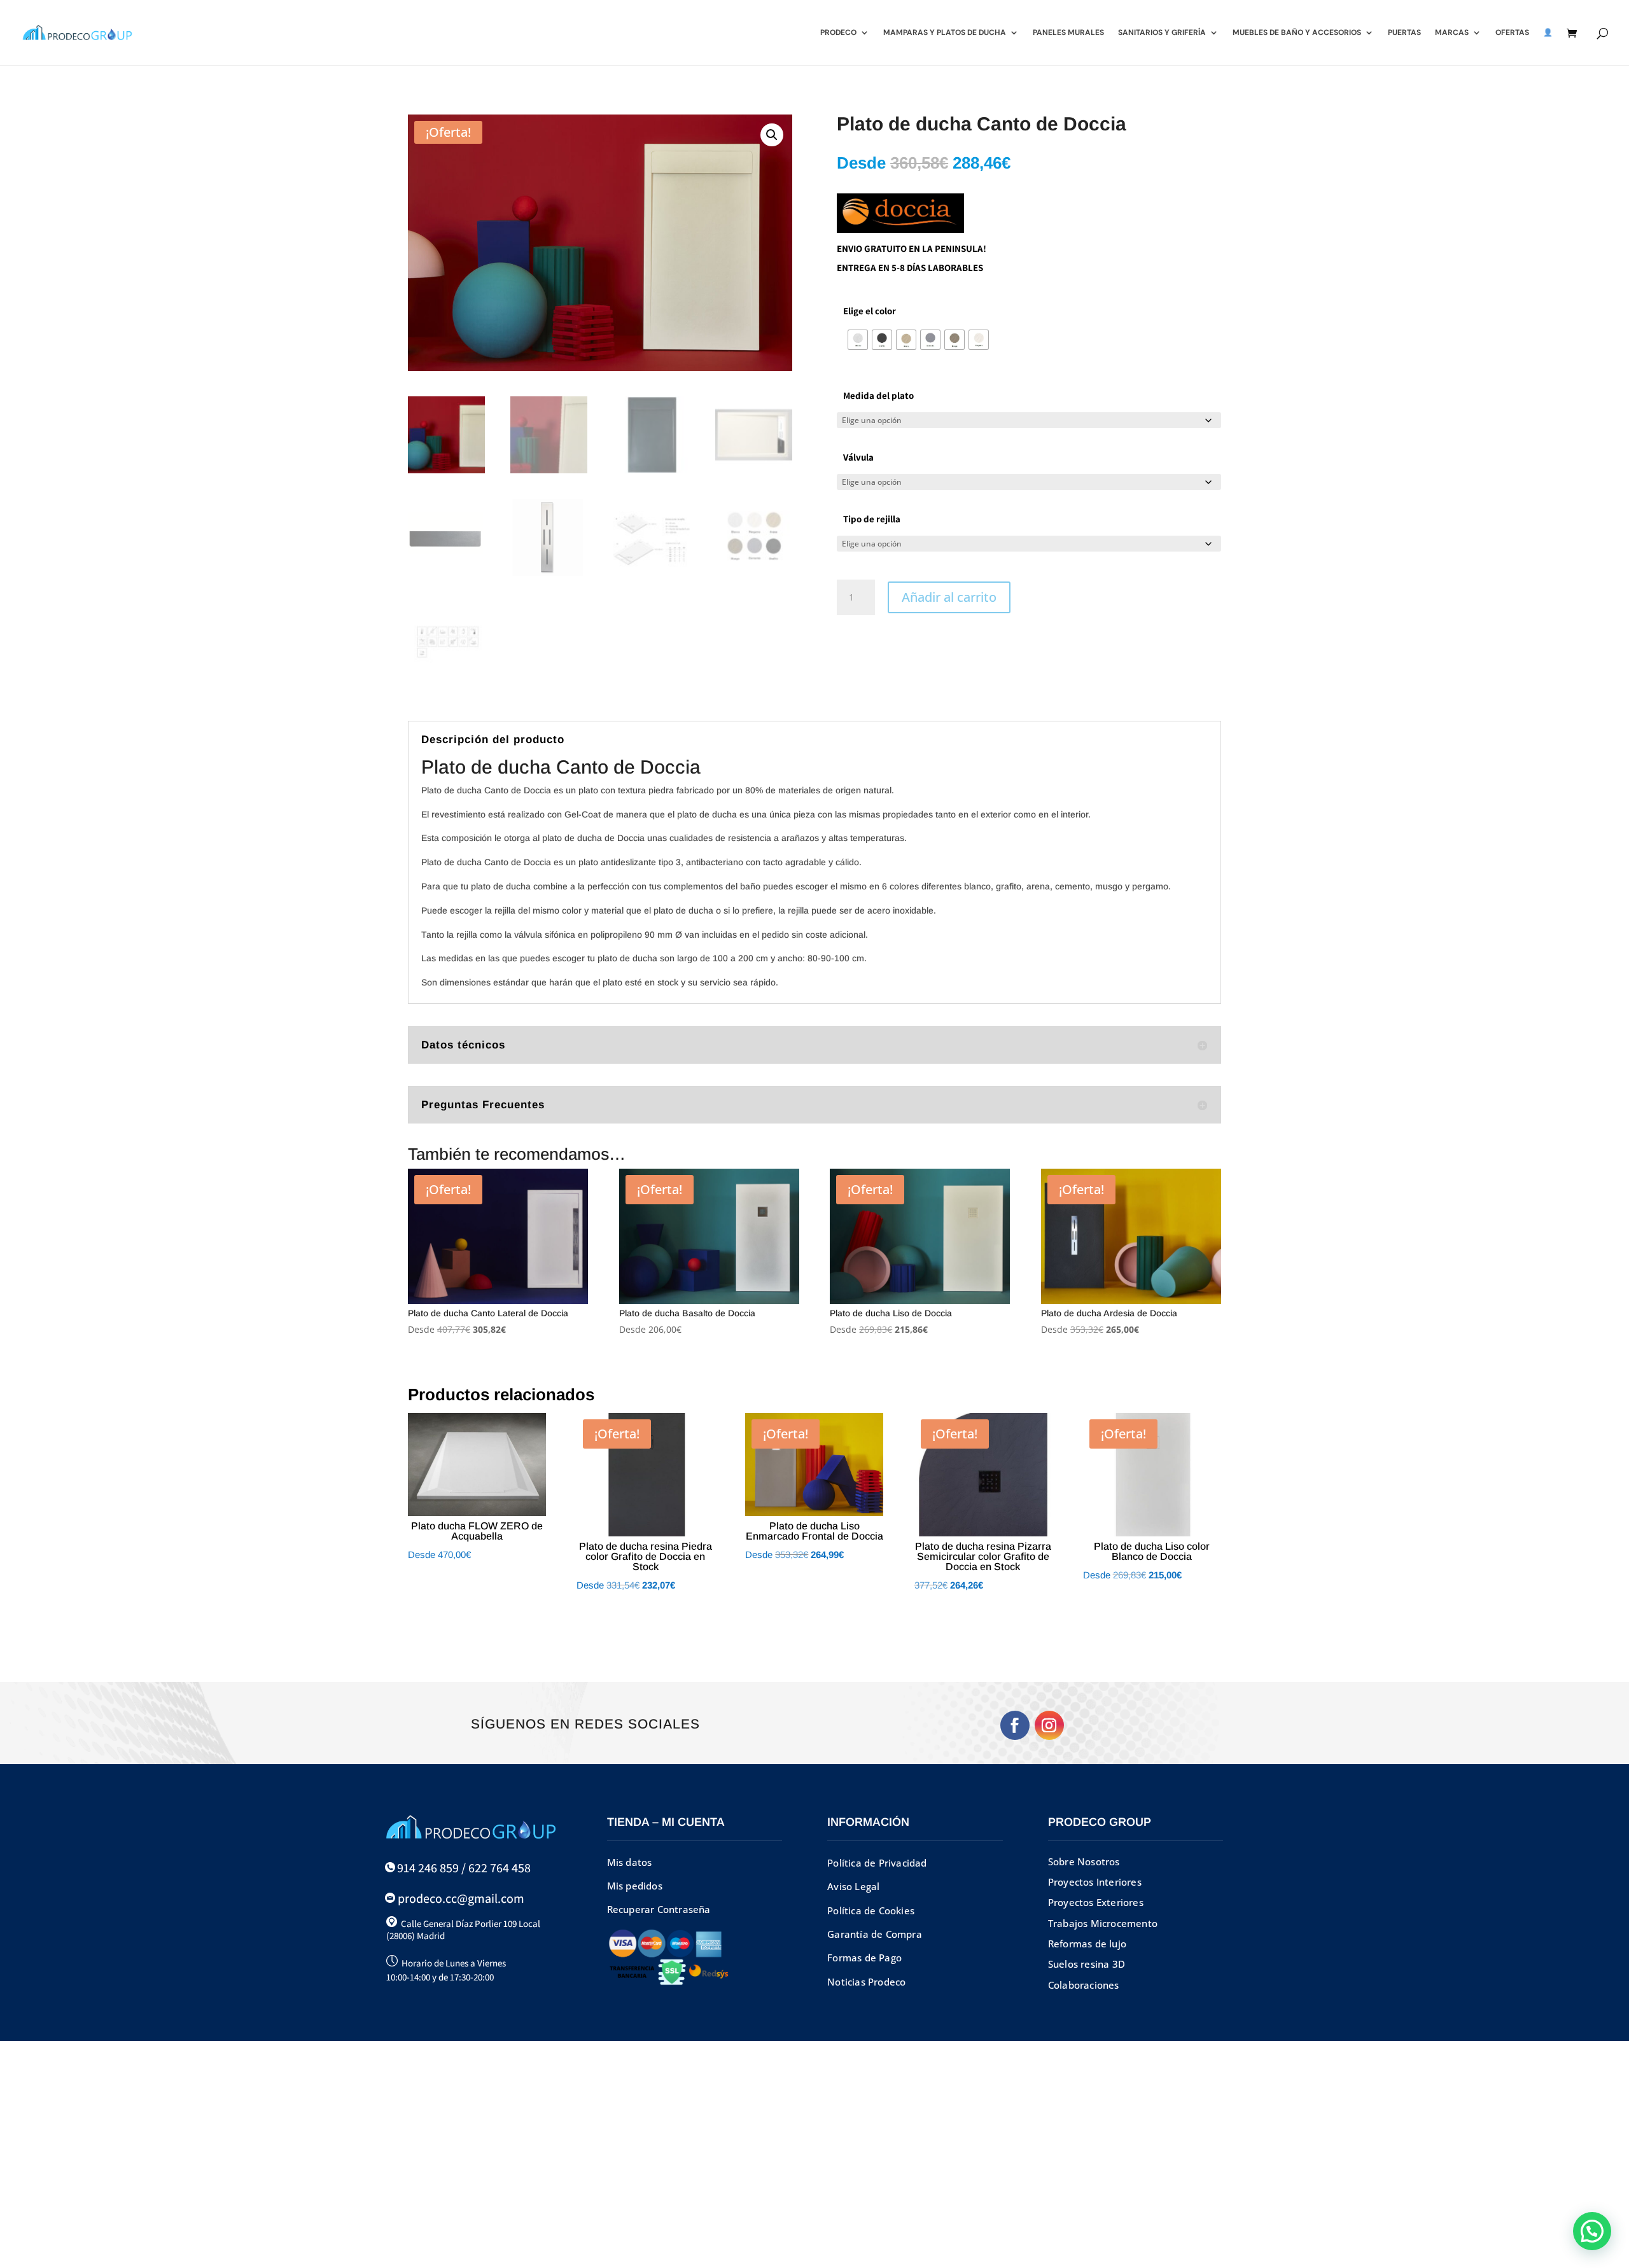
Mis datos (630, 1862)
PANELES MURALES (1068, 33)
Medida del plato (878, 395)
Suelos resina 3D (1087, 1964)
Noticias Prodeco (866, 1982)
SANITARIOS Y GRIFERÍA (1162, 33)
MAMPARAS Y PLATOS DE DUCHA (945, 33)
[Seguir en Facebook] (1015, 1725)
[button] (772, 135)
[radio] (858, 340)
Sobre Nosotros (1084, 1861)
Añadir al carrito (949, 597)
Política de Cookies (871, 1910)
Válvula (858, 457)
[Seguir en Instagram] (1049, 1725)
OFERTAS (1512, 33)
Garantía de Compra (875, 1934)
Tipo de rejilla (872, 519)
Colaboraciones (1084, 1985)
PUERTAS (1404, 33)
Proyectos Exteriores (1096, 1902)
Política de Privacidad (877, 1863)
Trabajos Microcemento (1103, 1923)
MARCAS (1452, 33)
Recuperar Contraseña (659, 1909)
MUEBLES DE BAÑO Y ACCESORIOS (1297, 33)
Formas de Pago (864, 1958)
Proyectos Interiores (1095, 1882)
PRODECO (838, 33)
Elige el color (870, 311)
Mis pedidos (635, 1886)
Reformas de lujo (1087, 1944)
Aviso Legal (853, 1886)
